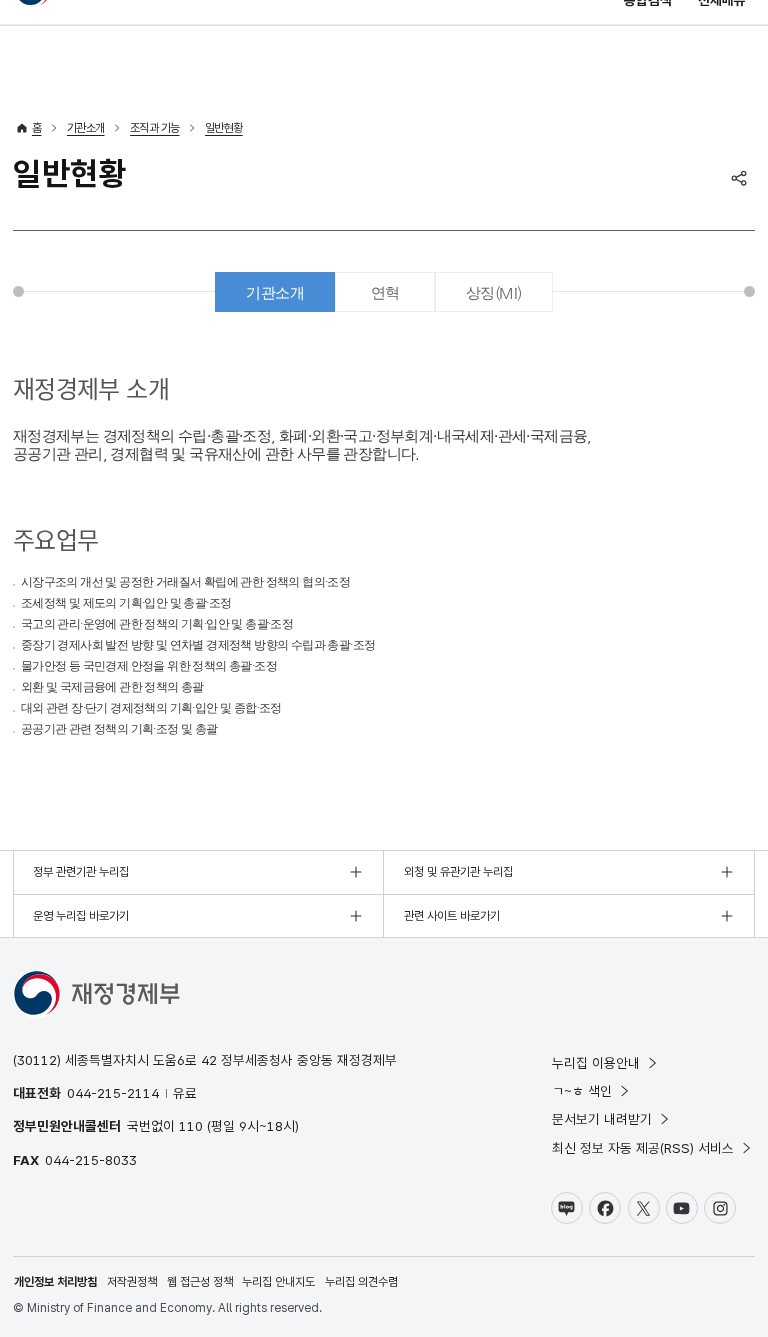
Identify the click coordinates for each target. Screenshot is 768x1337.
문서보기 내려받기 (602, 1119)
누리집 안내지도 (278, 1282)
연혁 (385, 292)
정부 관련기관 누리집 (81, 872)
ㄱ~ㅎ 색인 (582, 1091)
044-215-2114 (113, 1093)
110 (191, 1126)
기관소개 (86, 128)
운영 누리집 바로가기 (81, 916)
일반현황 (224, 128)
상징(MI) (493, 292)
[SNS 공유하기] (739, 178)
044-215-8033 (91, 1160)
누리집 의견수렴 (361, 1282)
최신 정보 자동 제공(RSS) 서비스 (643, 1148)
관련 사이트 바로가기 (452, 916)
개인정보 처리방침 (55, 1282)
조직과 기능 (154, 128)
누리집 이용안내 (596, 1063)
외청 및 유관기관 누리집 (458, 872)
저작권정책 (132, 1282)
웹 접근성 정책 (200, 1282)
